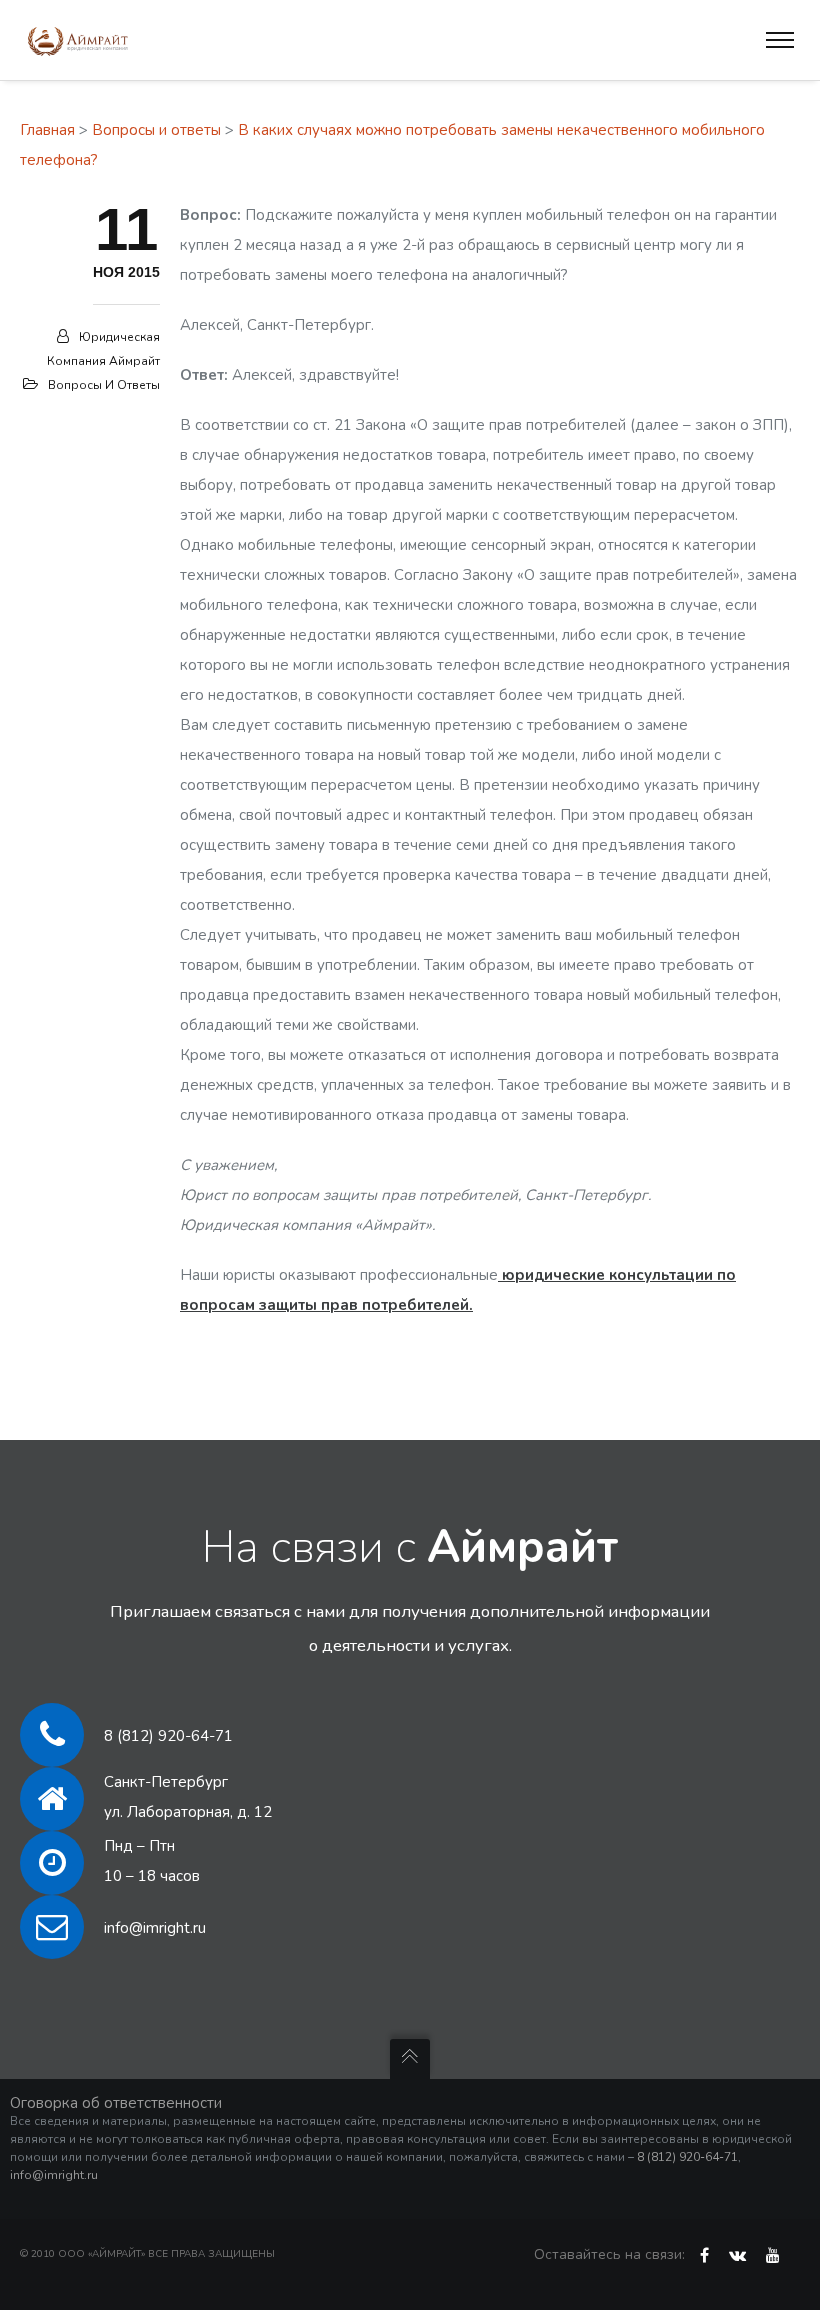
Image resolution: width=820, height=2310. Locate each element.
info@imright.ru (155, 1928)
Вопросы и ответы (156, 130)
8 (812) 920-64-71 (168, 1736)
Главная (47, 130)
